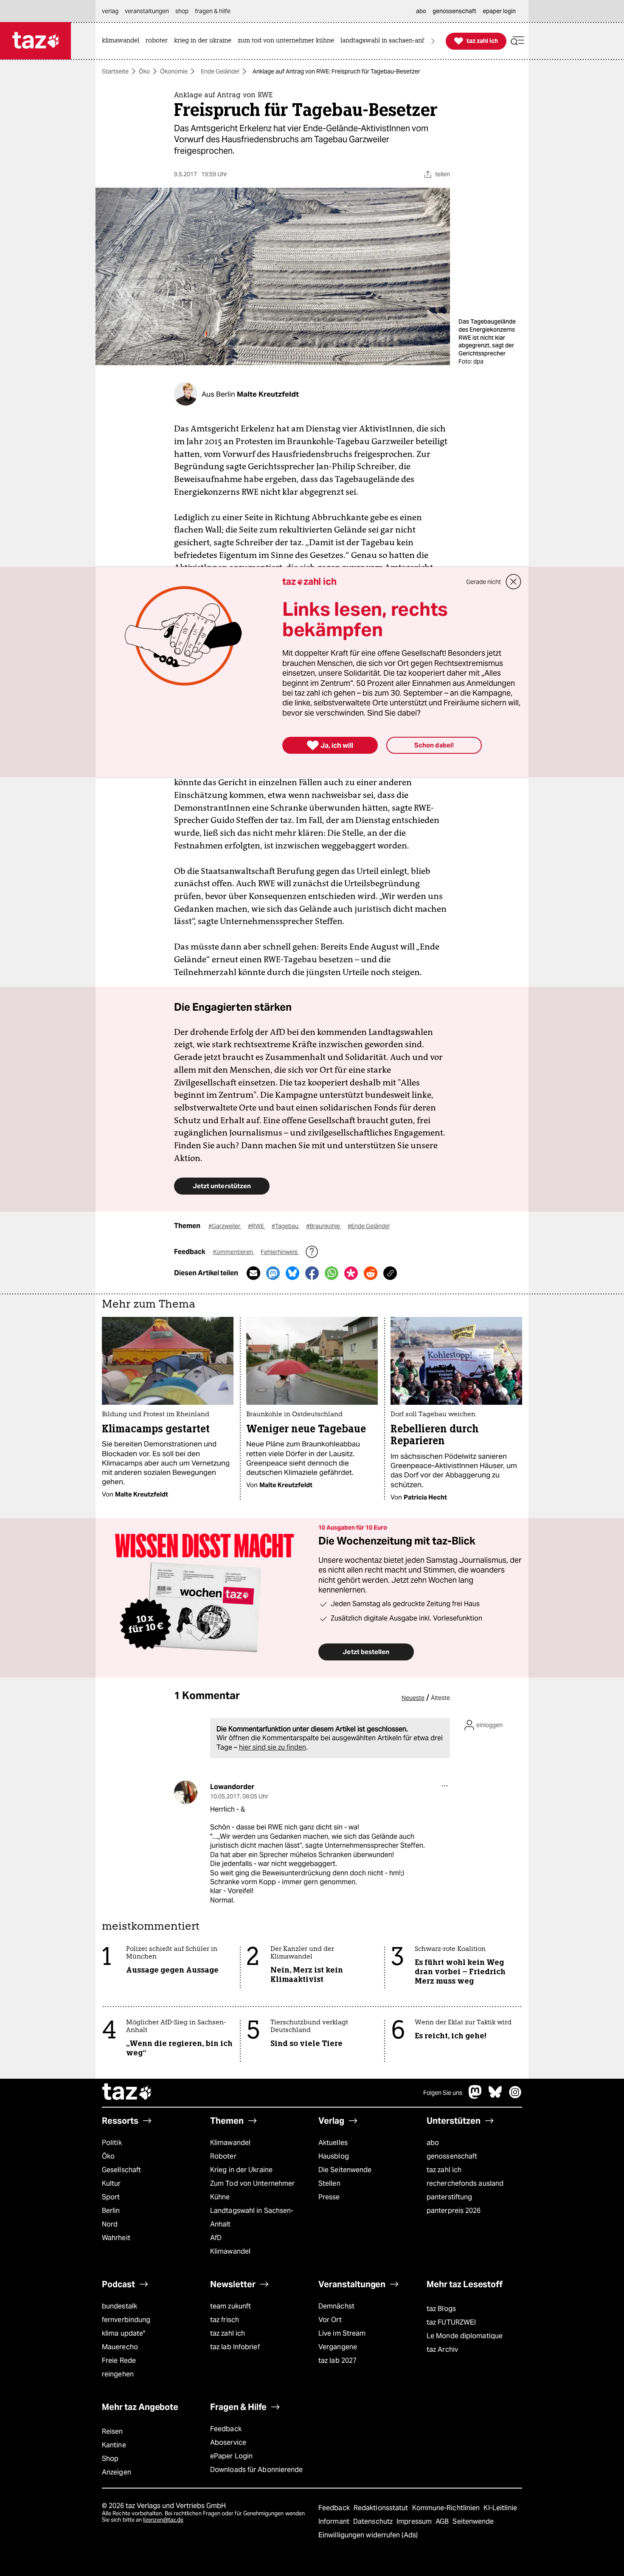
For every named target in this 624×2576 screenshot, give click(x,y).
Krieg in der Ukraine (241, 2170)
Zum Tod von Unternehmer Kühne (252, 2190)
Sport (111, 2197)
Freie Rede (119, 2360)
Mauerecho (120, 2347)
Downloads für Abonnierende (257, 2470)
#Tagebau (286, 1226)
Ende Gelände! (220, 71)
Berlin (111, 2211)
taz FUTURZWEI (451, 2322)
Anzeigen (117, 2472)
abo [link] (421, 11)
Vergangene (338, 2347)
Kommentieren (234, 1252)
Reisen (112, 2431)
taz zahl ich (444, 2170)
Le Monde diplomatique (465, 2336)
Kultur (111, 2183)
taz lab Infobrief (235, 2347)
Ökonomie (174, 71)
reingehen (118, 2374)
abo (433, 2143)
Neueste (413, 1698)
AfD (216, 2238)
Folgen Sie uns (443, 2093)
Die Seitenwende (345, 2170)
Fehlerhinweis (280, 1252)
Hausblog (334, 2156)
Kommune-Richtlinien (447, 2508)
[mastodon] (475, 2096)
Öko (144, 71)
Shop (110, 2459)
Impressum (415, 2521)
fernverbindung (126, 2320)
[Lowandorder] (186, 1792)
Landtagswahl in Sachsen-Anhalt (252, 2217)
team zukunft (230, 2306)
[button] (517, 41)
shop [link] (182, 11)
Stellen (329, 2183)
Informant (335, 2521)
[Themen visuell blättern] (433, 41)
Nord (110, 2224)
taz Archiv (442, 2349)
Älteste (440, 1698)
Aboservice (228, 2442)
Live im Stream (342, 2333)
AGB (443, 2521)
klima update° (124, 2333)
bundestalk (119, 2306)
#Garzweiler (225, 1226)
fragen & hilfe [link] (213, 11)
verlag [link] (110, 11)
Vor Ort (330, 2320)
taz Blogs (441, 2309)
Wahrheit (116, 2238)
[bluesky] (495, 2096)
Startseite (115, 71)
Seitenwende (473, 2521)
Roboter (223, 2156)
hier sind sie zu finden (273, 1747)
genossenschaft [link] (454, 11)
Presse (329, 2197)
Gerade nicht (483, 582)
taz (127, 2093)
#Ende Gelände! (369, 1226)
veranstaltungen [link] (147, 11)
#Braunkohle (324, 1226)
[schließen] (514, 582)
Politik (112, 2143)
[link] (123, 41)
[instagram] (515, 2096)
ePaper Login (231, 2456)
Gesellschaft (121, 2170)
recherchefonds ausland (465, 2183)
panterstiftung (449, 2197)
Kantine (114, 2445)
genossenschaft (452, 2156)
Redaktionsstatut (382, 2508)
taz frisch (225, 2320)
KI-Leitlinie (500, 2508)
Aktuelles (333, 2143)
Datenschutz (374, 2521)
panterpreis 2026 (454, 2211)
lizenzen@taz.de (163, 2520)
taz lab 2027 (337, 2360)
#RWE (257, 1226)
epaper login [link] (499, 11)
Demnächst (336, 2306)
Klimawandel (230, 2143)
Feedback (226, 2429)
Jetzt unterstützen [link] (222, 1186)
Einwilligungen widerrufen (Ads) (368, 2535)
